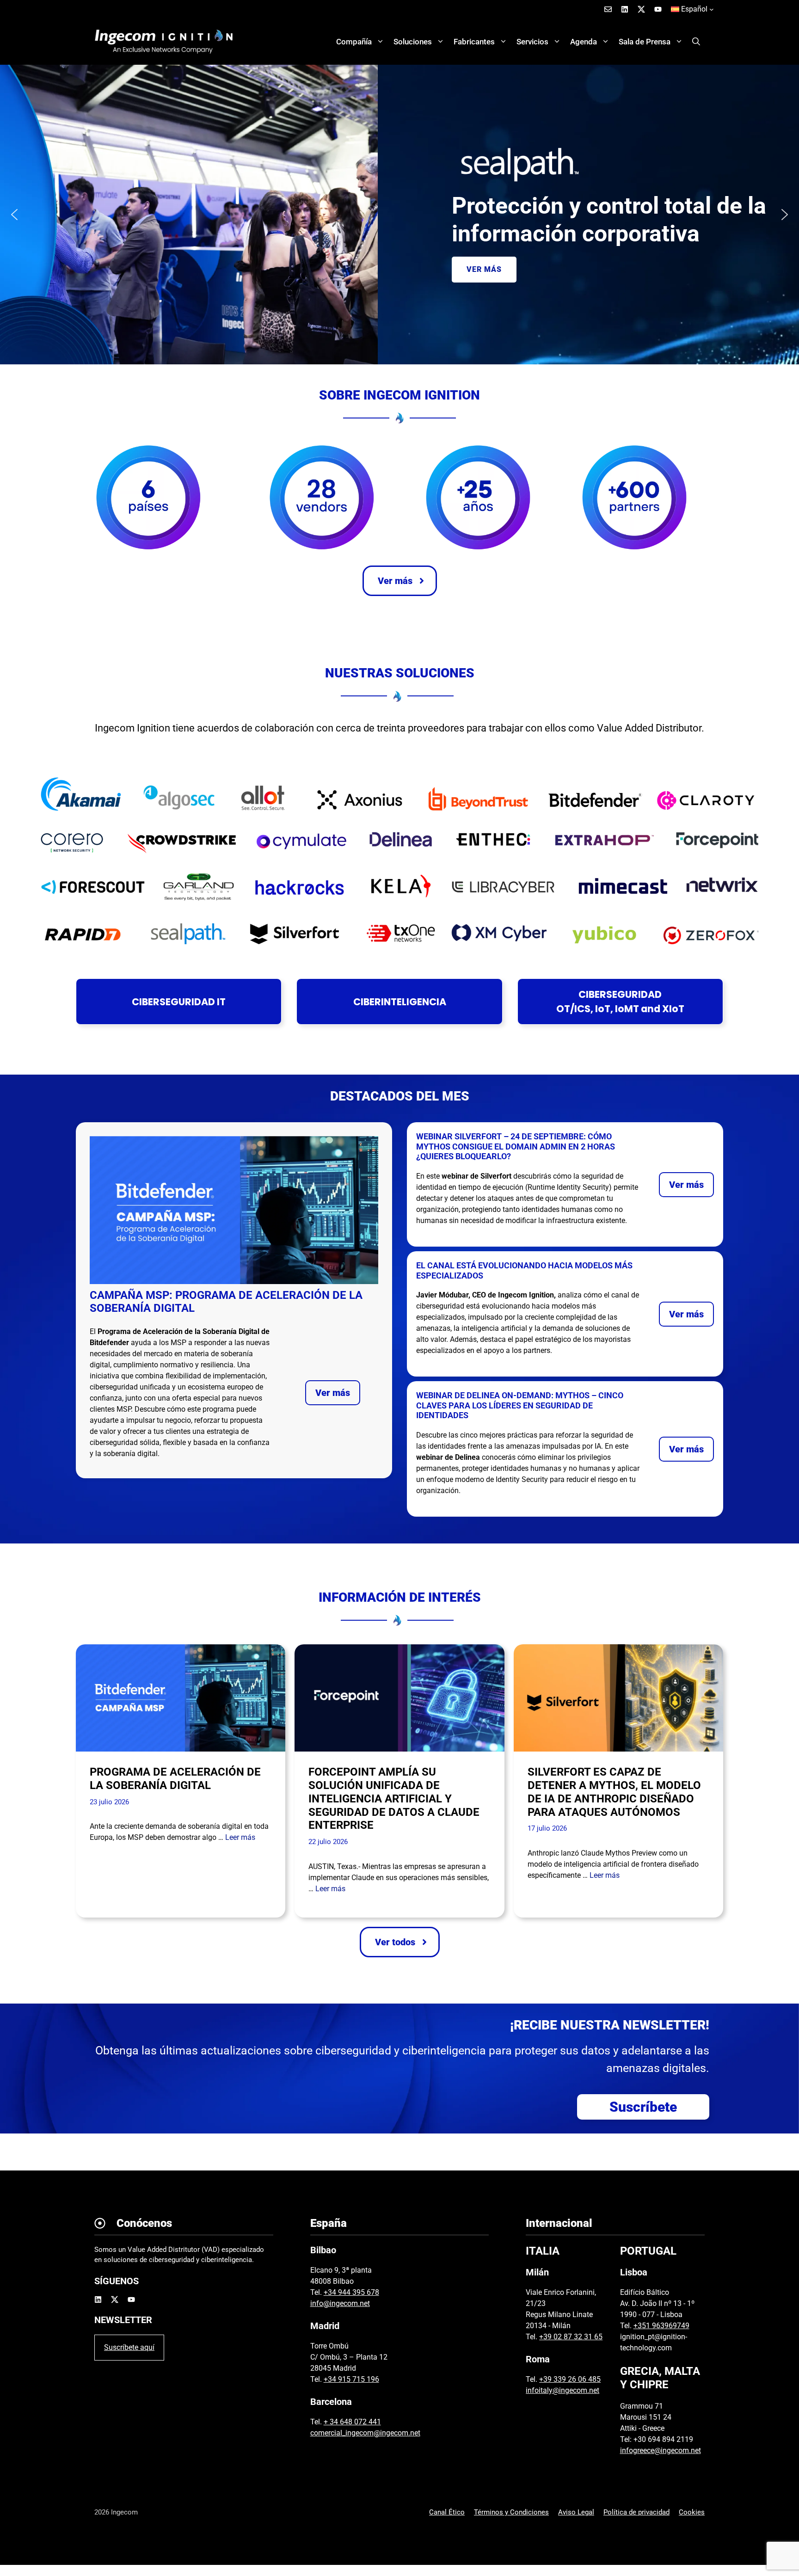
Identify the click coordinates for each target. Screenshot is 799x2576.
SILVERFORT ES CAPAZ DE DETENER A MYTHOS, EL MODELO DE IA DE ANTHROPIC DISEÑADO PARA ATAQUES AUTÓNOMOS (614, 1792)
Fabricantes (474, 42)
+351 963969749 (661, 2326)
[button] (696, 42)
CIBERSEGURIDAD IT (179, 1002)
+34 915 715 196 (351, 2379)
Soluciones (413, 42)
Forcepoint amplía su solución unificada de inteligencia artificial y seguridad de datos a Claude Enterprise (394, 1798)
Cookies (692, 2512)
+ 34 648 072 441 (352, 2422)
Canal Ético (447, 2512)
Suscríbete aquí (129, 2347)
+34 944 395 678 (351, 2292)
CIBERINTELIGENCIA (400, 1002)
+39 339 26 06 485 (570, 2379)
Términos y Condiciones (511, 2512)
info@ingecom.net (340, 2303)
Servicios (532, 42)
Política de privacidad (636, 2512)
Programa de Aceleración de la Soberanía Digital (175, 1779)
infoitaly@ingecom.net (562, 2390)
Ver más (333, 1393)
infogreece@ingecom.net (661, 2450)
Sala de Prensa (645, 42)
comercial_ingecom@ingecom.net (365, 2433)
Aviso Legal (576, 2512)
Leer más (240, 1837)
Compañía (354, 42)
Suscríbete (643, 2107)
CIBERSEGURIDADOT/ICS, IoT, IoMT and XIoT (620, 1002)
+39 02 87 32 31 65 (571, 2337)
